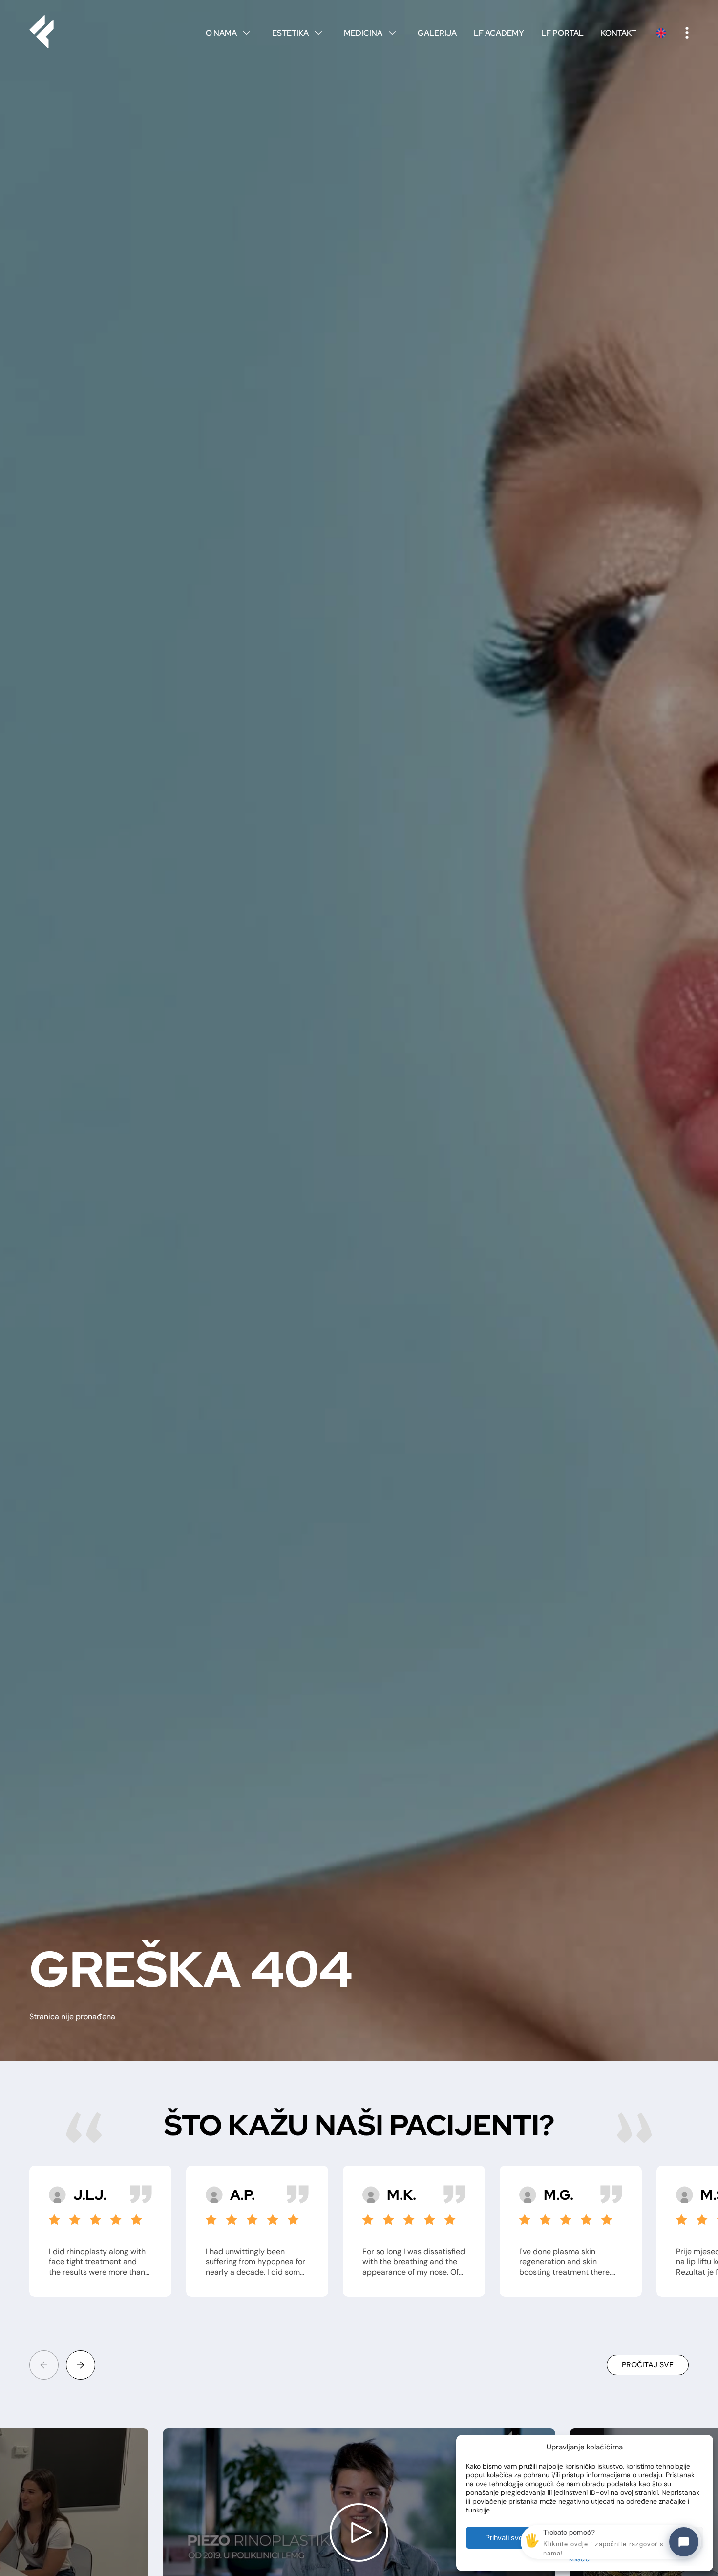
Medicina (370, 33)
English (661, 33)
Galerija (437, 33)
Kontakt (619, 33)
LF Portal (562, 33)
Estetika (297, 33)
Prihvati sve (504, 2538)
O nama (228, 33)
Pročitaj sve (648, 2365)
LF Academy (499, 33)
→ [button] (81, 2365)
